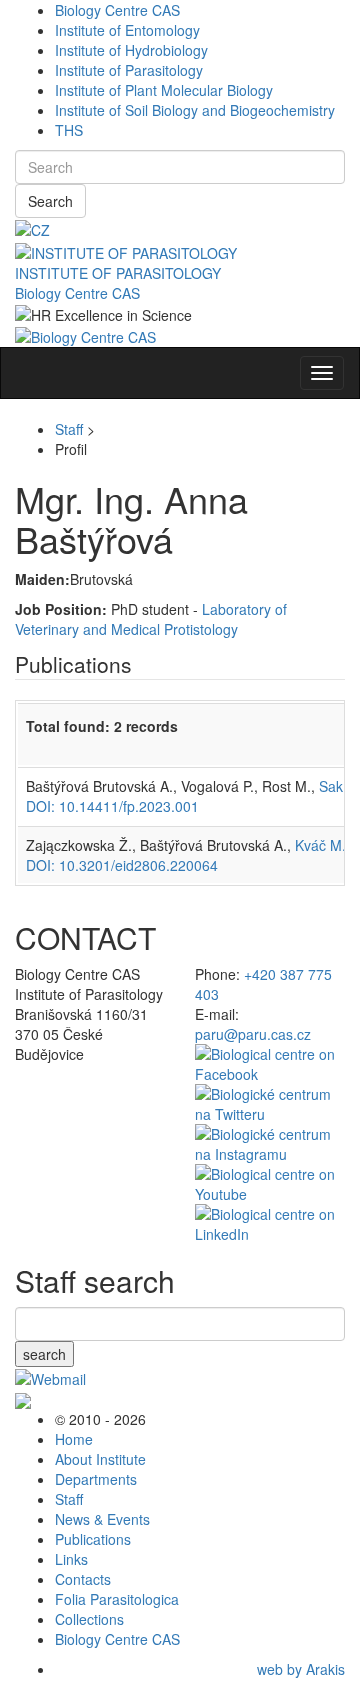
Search (50, 201)
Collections (89, 1619)
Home (74, 1439)
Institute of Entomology (127, 30)
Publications (93, 1539)
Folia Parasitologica (117, 1599)
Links (71, 1559)
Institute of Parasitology (129, 70)
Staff (69, 429)
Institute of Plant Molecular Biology (164, 90)
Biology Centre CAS (117, 10)
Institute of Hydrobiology (131, 50)
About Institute (100, 1459)
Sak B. (339, 786)
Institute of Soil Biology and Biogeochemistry (195, 110)
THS (69, 130)
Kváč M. (320, 845)
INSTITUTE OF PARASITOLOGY (118, 273)
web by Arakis (301, 1669)
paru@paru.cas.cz (253, 1034)
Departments (96, 1479)
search (44, 1354)
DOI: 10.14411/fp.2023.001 (112, 806)
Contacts (83, 1579)
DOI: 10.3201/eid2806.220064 (122, 865)
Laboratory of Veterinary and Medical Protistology (151, 619)
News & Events (102, 1519)
